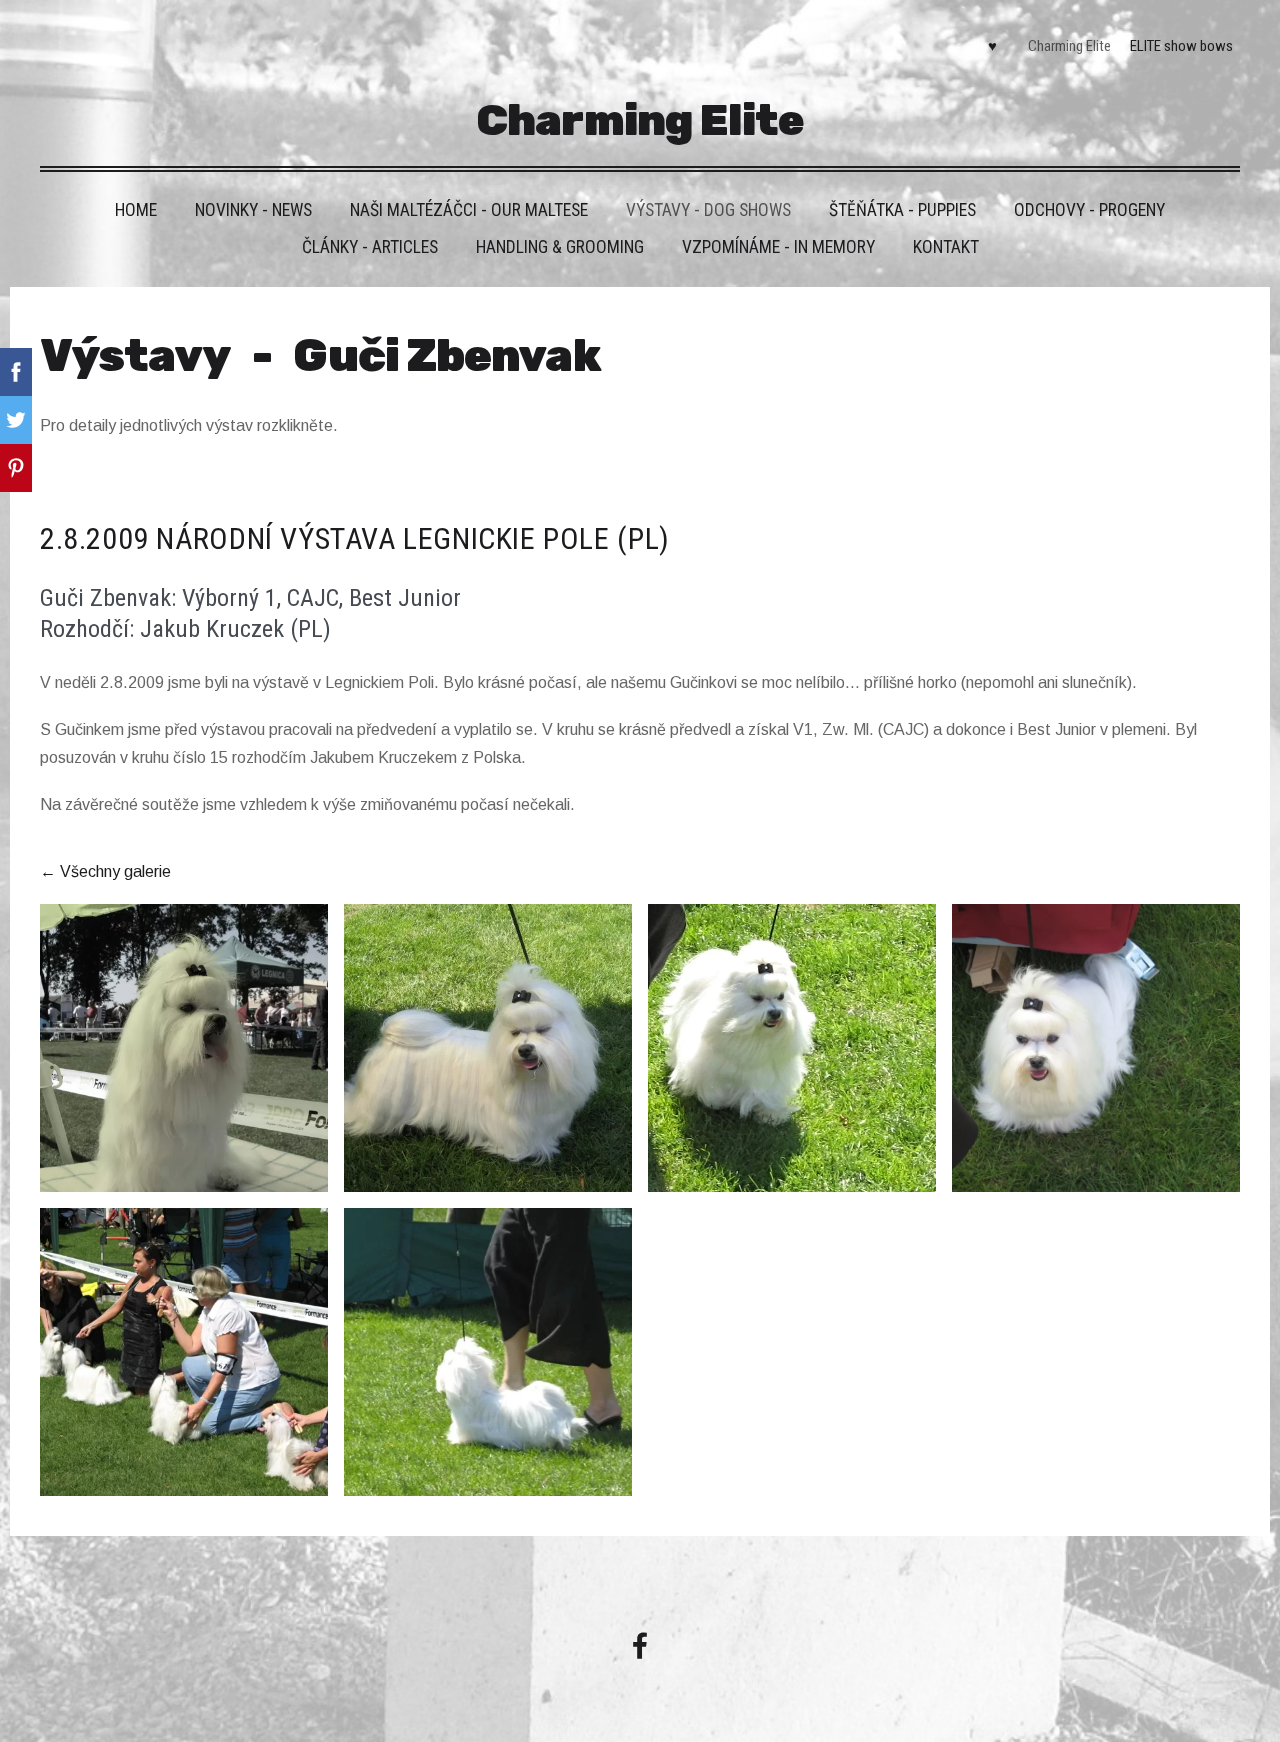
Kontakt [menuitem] (946, 247)
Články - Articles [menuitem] (370, 247)
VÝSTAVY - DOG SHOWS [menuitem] (708, 210)
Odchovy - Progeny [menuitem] (1089, 210)
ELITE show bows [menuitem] (1181, 46)
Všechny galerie (115, 871)
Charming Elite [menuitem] (1069, 46)
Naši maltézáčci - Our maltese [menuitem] (469, 210)
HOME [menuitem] (136, 210)
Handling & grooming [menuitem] (560, 247)
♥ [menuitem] (992, 46)
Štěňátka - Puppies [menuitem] (902, 210)
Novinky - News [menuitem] (253, 210)
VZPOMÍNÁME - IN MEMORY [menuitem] (778, 247)
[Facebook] (640, 1645)
